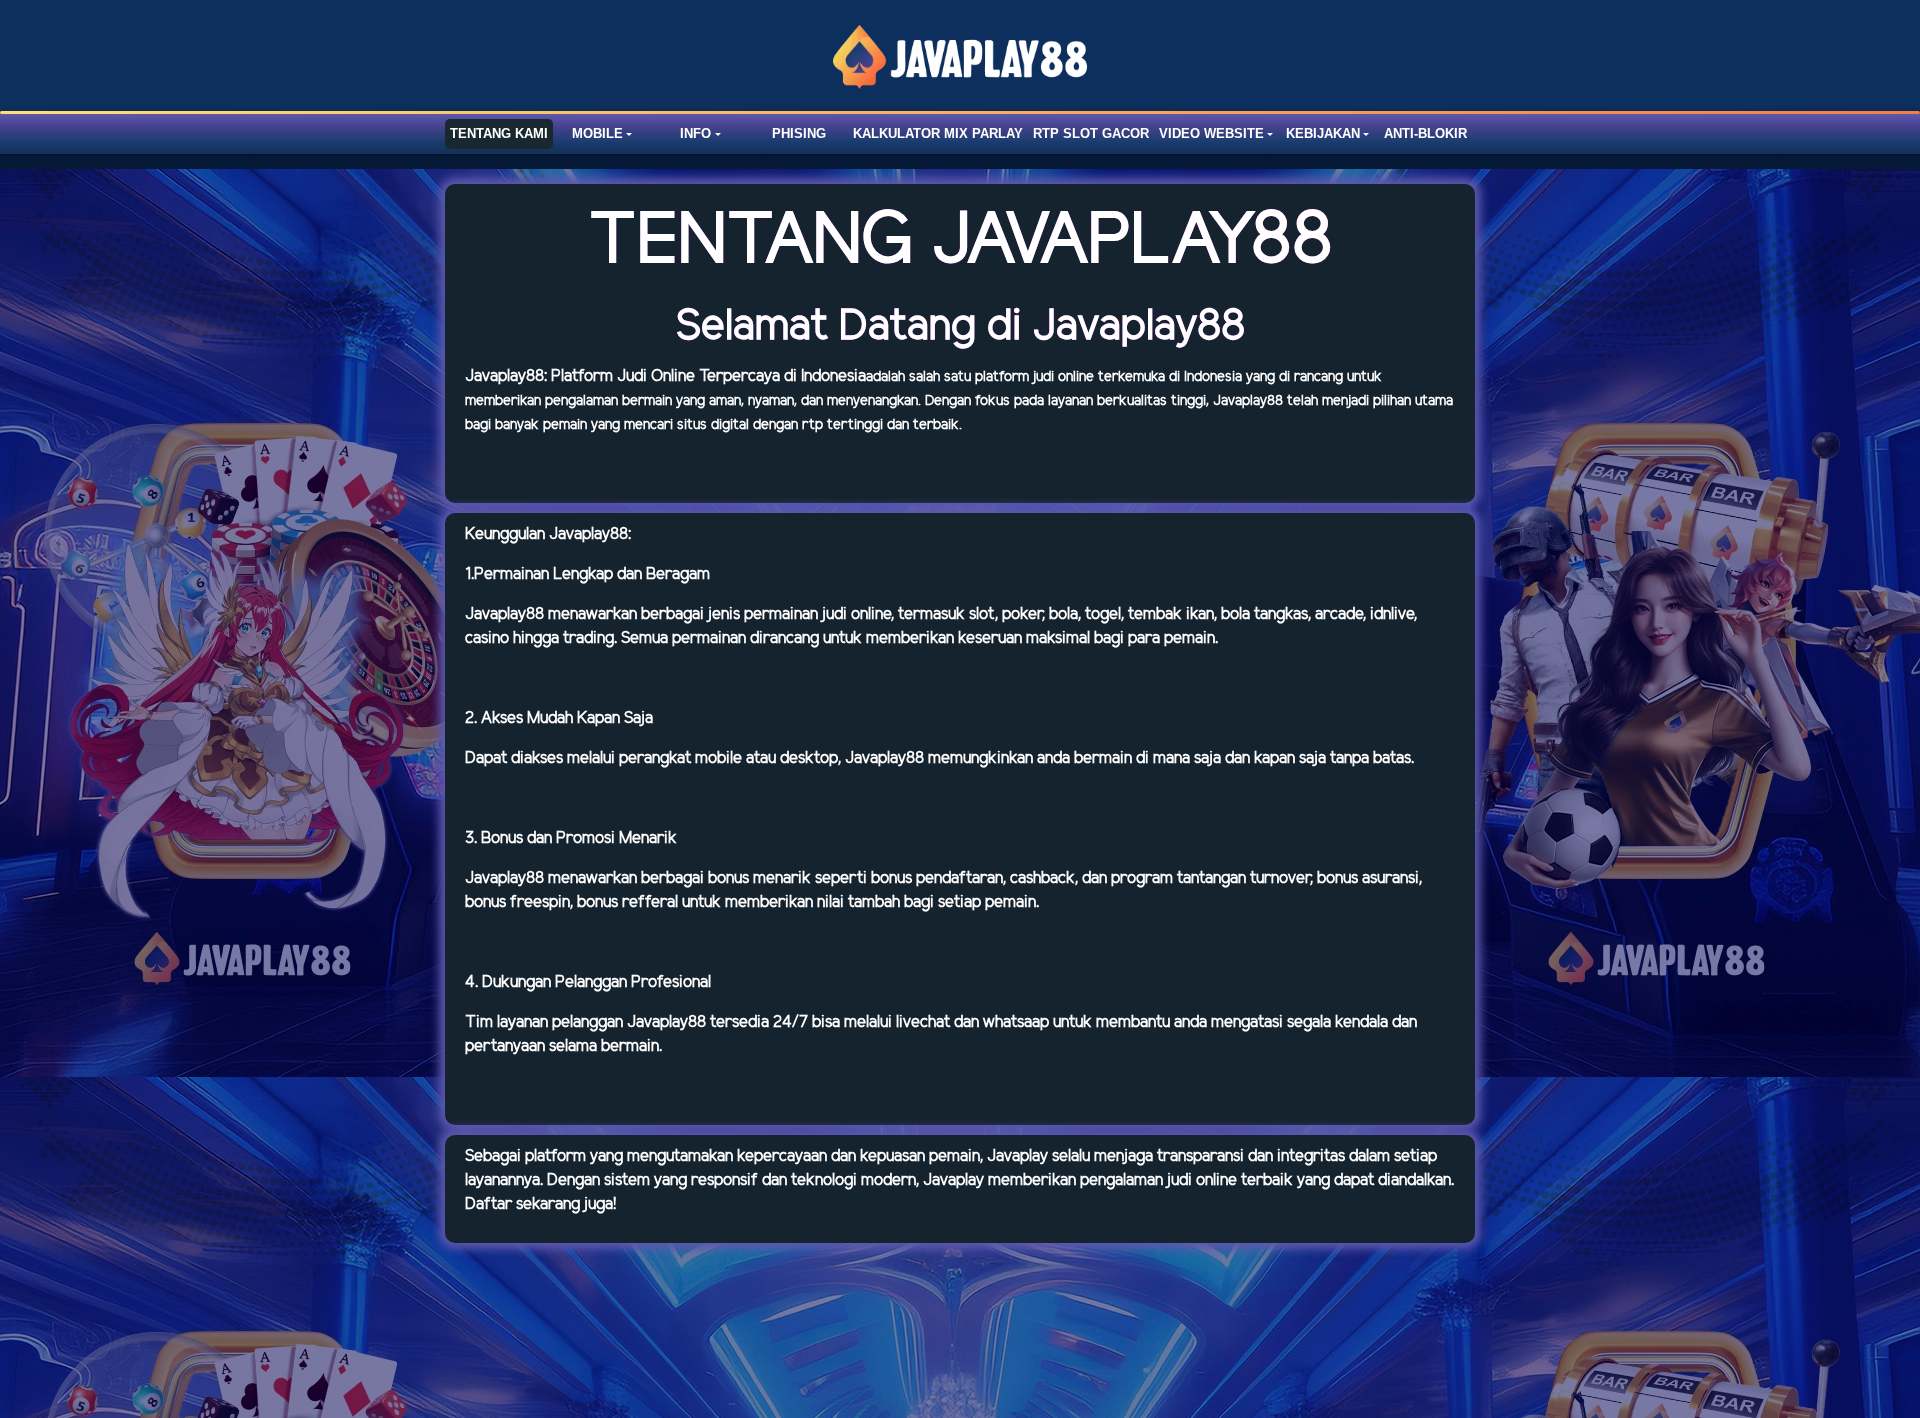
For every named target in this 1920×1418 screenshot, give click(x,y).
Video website (1211, 133)
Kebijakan (1323, 133)
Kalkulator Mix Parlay (938, 133)
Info (695, 133)
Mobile (597, 133)
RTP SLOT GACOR (1091, 133)
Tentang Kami (499, 133)
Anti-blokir (1425, 133)
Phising (799, 133)
